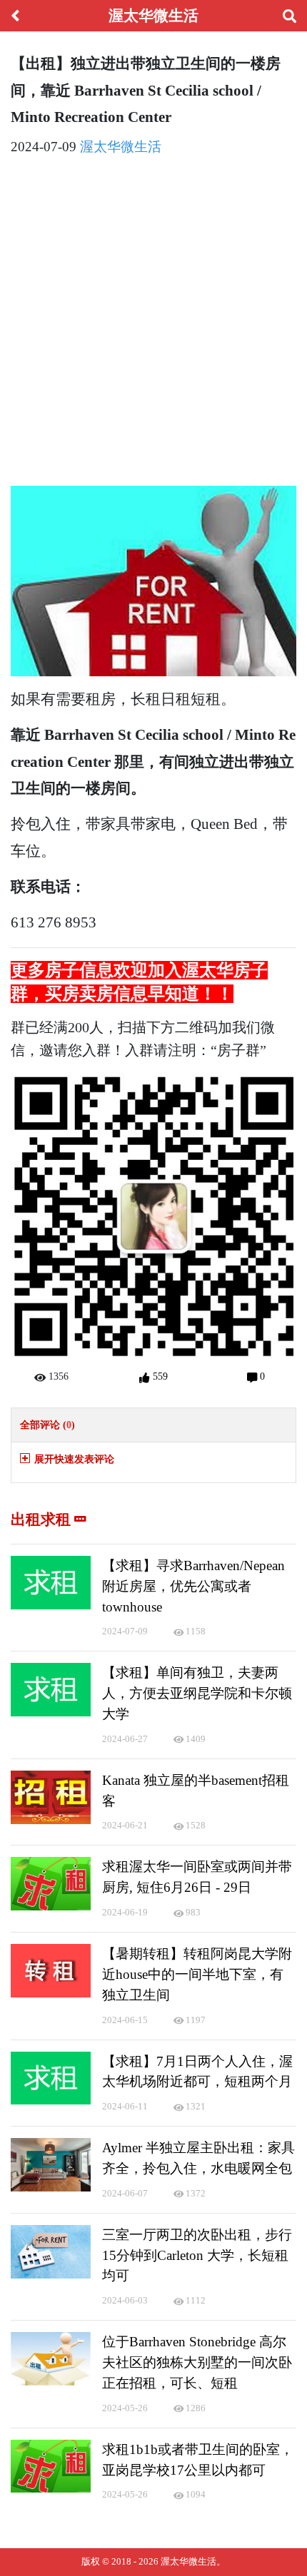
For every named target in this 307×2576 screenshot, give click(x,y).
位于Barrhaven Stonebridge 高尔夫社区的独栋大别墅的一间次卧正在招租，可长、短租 (197, 2362)
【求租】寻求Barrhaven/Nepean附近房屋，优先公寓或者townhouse (193, 1586)
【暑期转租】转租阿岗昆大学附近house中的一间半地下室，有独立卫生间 (197, 1974)
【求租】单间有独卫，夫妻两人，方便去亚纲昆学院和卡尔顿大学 (197, 1693)
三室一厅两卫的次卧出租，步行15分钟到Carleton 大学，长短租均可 (197, 2255)
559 (158, 1376)
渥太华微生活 (121, 147)
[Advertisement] (153, 324)
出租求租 (42, 1519)
